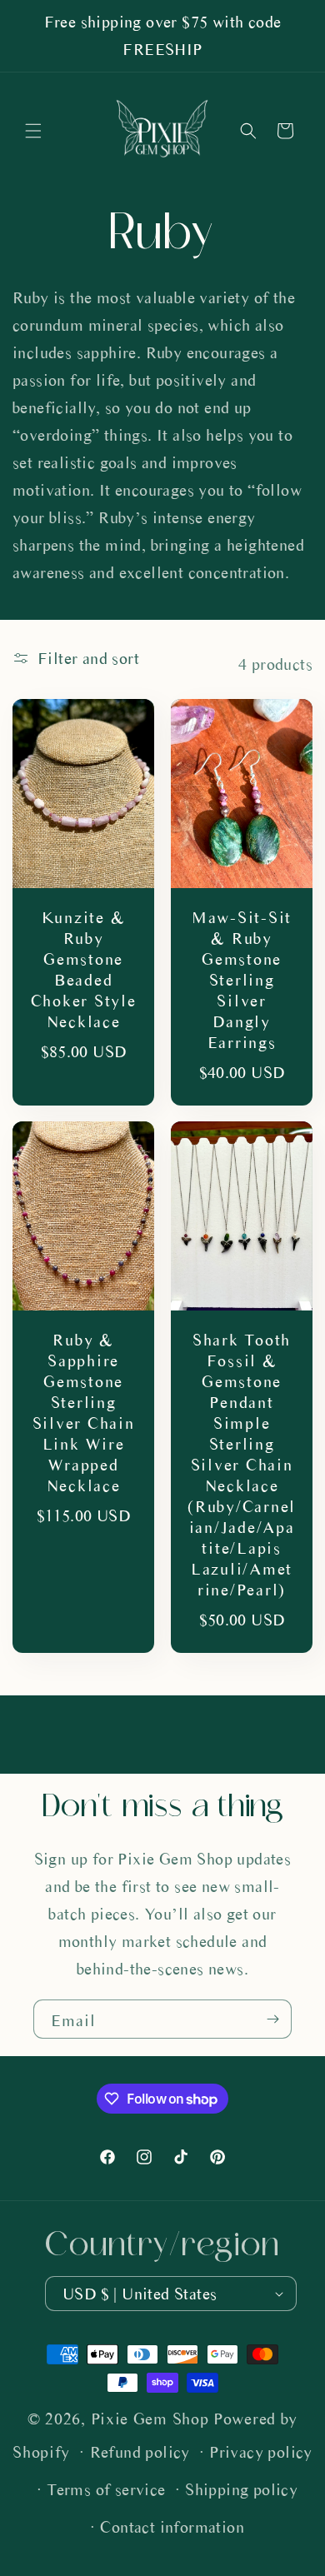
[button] (33, 131)
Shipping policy (241, 2490)
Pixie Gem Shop (150, 2419)
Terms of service (106, 2490)
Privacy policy (261, 2452)
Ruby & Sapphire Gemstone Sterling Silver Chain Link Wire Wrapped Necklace (84, 1413)
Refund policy (140, 2452)
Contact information (172, 2527)
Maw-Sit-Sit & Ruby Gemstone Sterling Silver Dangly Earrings (242, 979)
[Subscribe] (272, 2019)
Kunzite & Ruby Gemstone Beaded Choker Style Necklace (84, 969)
